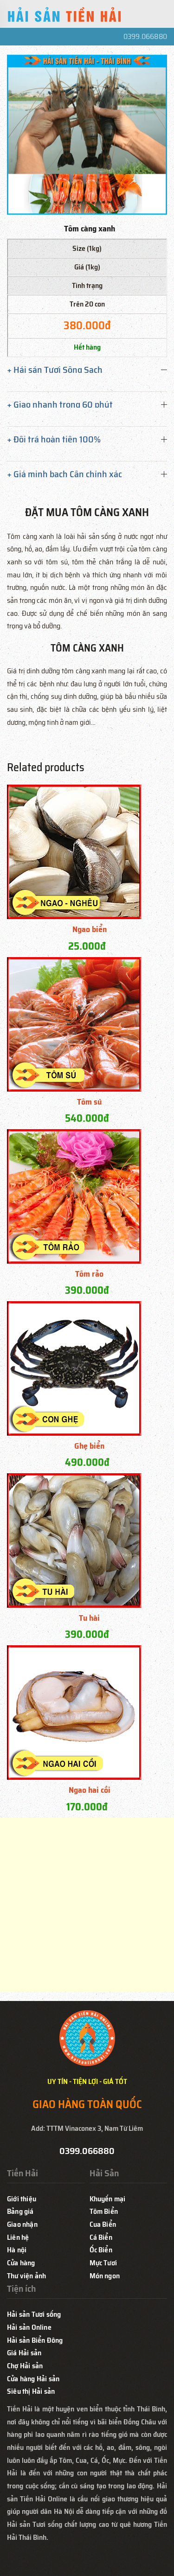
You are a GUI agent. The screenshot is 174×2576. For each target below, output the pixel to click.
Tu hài (89, 1618)
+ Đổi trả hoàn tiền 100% (54, 439)
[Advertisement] (87, 1905)
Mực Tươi (103, 2263)
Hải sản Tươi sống (34, 2314)
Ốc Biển (101, 2250)
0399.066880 (145, 36)
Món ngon (105, 2276)
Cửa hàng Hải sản (33, 2379)
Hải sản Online (29, 2327)
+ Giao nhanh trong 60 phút (60, 404)
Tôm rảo (89, 1274)
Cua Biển (103, 2224)
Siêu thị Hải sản (31, 2391)
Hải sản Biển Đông (35, 2340)
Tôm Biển (104, 2211)
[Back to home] (65, 16)
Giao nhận (22, 2224)
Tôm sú (89, 1102)
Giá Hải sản (24, 2353)
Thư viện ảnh (26, 2276)
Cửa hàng (21, 2263)
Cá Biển (101, 2237)
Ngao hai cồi (90, 1790)
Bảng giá (20, 2211)
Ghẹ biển (89, 1446)
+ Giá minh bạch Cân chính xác (64, 474)
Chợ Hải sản (25, 2366)
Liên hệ (18, 2237)
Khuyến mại (108, 2199)
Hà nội (17, 2250)
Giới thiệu (22, 2199)
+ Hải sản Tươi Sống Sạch (55, 370)
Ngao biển (90, 929)
